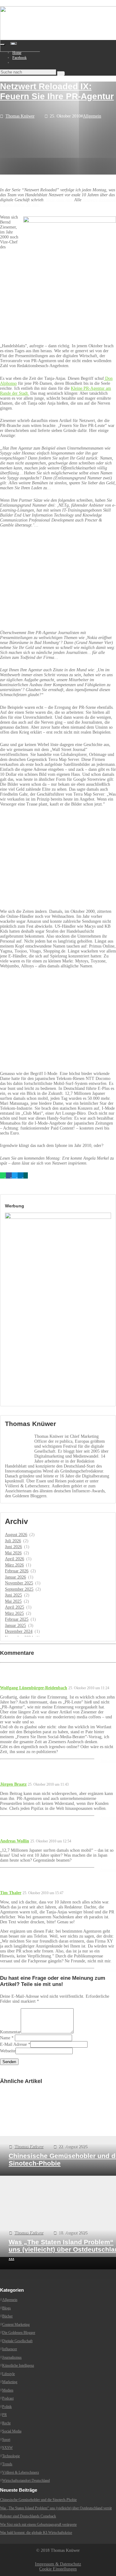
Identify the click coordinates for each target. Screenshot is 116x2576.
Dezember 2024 (19, 1631)
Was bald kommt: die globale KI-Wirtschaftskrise (36, 2533)
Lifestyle (9, 2374)
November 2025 (19, 1583)
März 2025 (14, 1613)
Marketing (10, 2382)
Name (5, 2038)
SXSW (7, 2448)
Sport (6, 2439)
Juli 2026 (13, 1541)
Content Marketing (16, 2324)
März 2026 (14, 1565)
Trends (7, 2464)
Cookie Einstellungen (58, 2569)
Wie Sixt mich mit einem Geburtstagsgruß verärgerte (38, 2524)
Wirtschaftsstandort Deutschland (26, 2481)
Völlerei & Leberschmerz (21, 2472)
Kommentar (10, 2032)
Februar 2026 (17, 1571)
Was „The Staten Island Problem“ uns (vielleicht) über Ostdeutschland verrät (56, 2508)
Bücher (7, 2316)
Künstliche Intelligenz (18, 2365)
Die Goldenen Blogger (19, 2333)
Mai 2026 (13, 1553)
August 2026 (16, 1535)
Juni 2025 (13, 1595)
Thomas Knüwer (20, 116)
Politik (7, 2406)
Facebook (19, 58)
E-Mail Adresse (13, 2044)
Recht (6, 2423)
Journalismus (12, 2357)
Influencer (10, 2349)
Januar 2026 (15, 1577)
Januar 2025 (15, 1626)
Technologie (11, 2456)
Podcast (8, 2398)
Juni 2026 (13, 1547)
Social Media (12, 2431)
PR (4, 2415)
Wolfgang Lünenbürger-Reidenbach (34, 1688)
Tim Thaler (11, 1893)
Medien (8, 2390)
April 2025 (15, 1607)
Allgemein (92, 116)
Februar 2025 (17, 1619)
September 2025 (19, 1589)
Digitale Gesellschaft (17, 2341)
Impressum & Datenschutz (58, 2564)
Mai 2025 (13, 1601)
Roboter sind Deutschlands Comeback (28, 2516)
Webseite (8, 2051)
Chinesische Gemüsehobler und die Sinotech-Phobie (38, 2500)
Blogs (6, 2308)
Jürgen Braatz (13, 1784)
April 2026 (15, 1559)
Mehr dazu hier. (59, 200)
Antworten (108, 1761)
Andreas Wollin (15, 1841)
